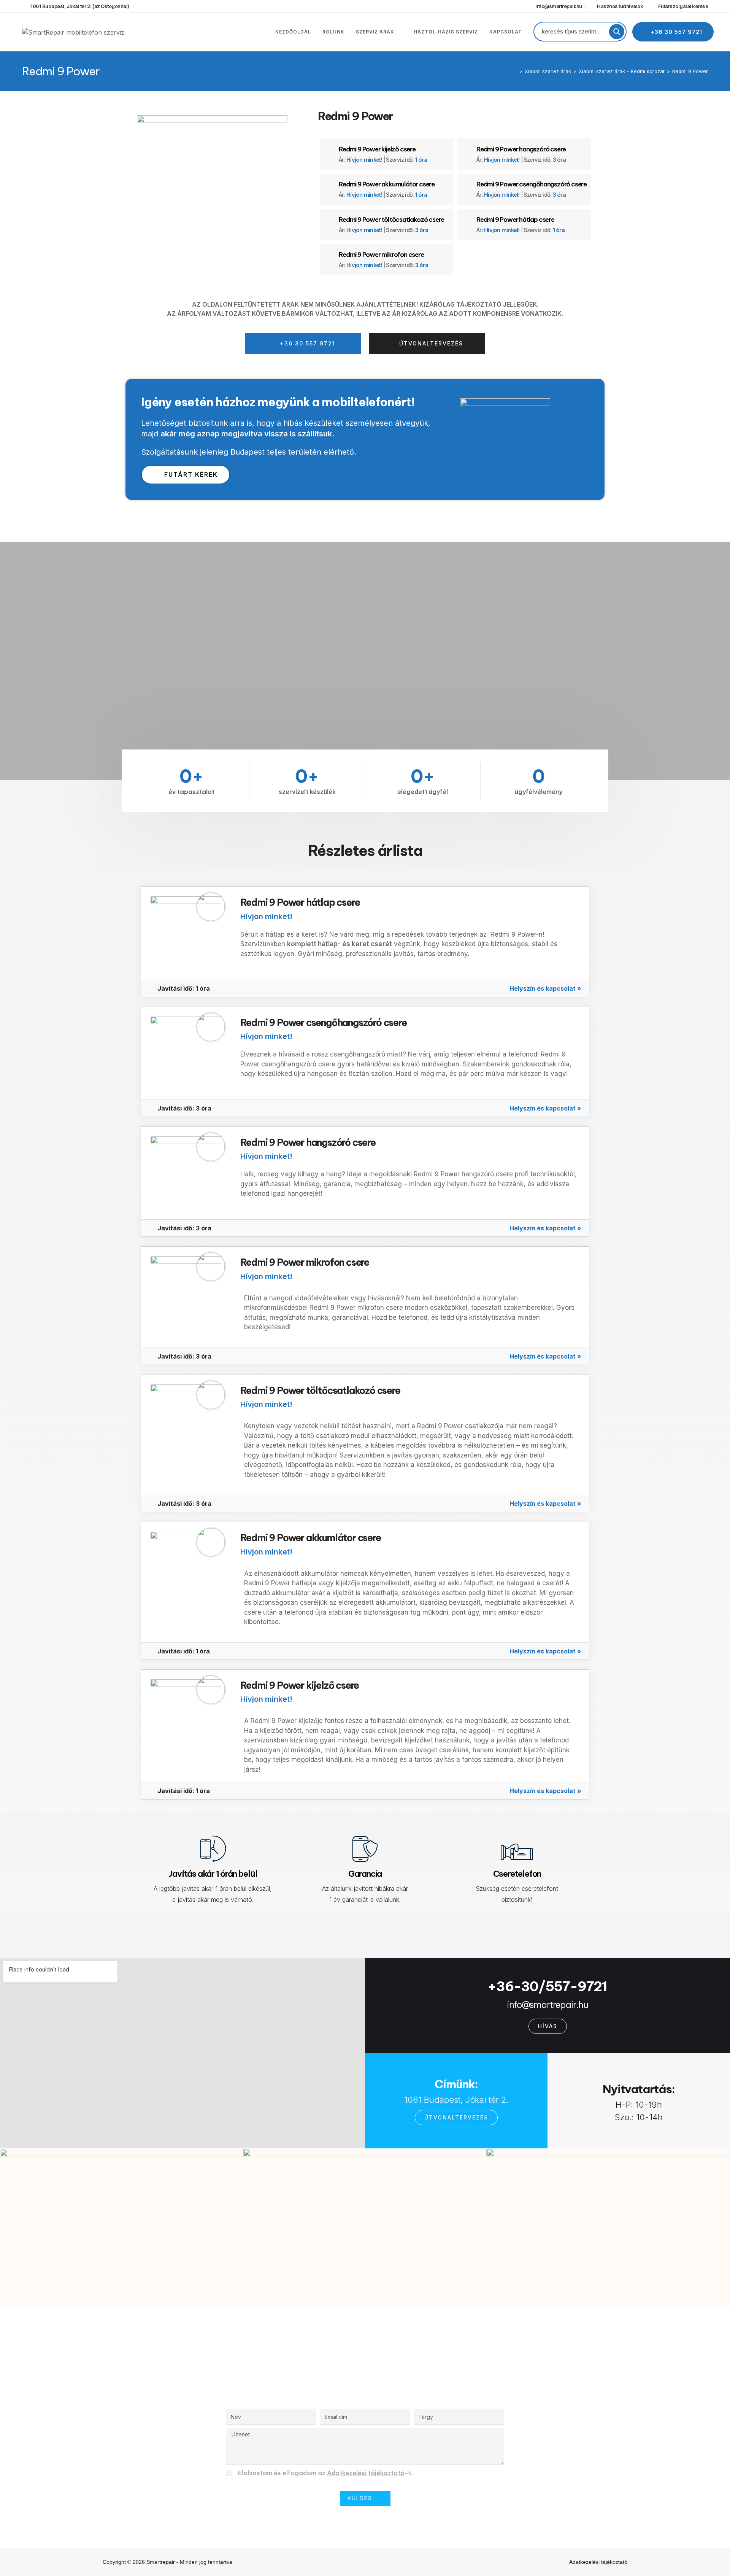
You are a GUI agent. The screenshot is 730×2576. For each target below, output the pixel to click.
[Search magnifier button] (617, 32)
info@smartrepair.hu (547, 2005)
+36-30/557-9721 (547, 1986)
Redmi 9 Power (690, 71)
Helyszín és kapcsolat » (545, 988)
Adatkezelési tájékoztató (366, 2473)
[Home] (515, 71)
